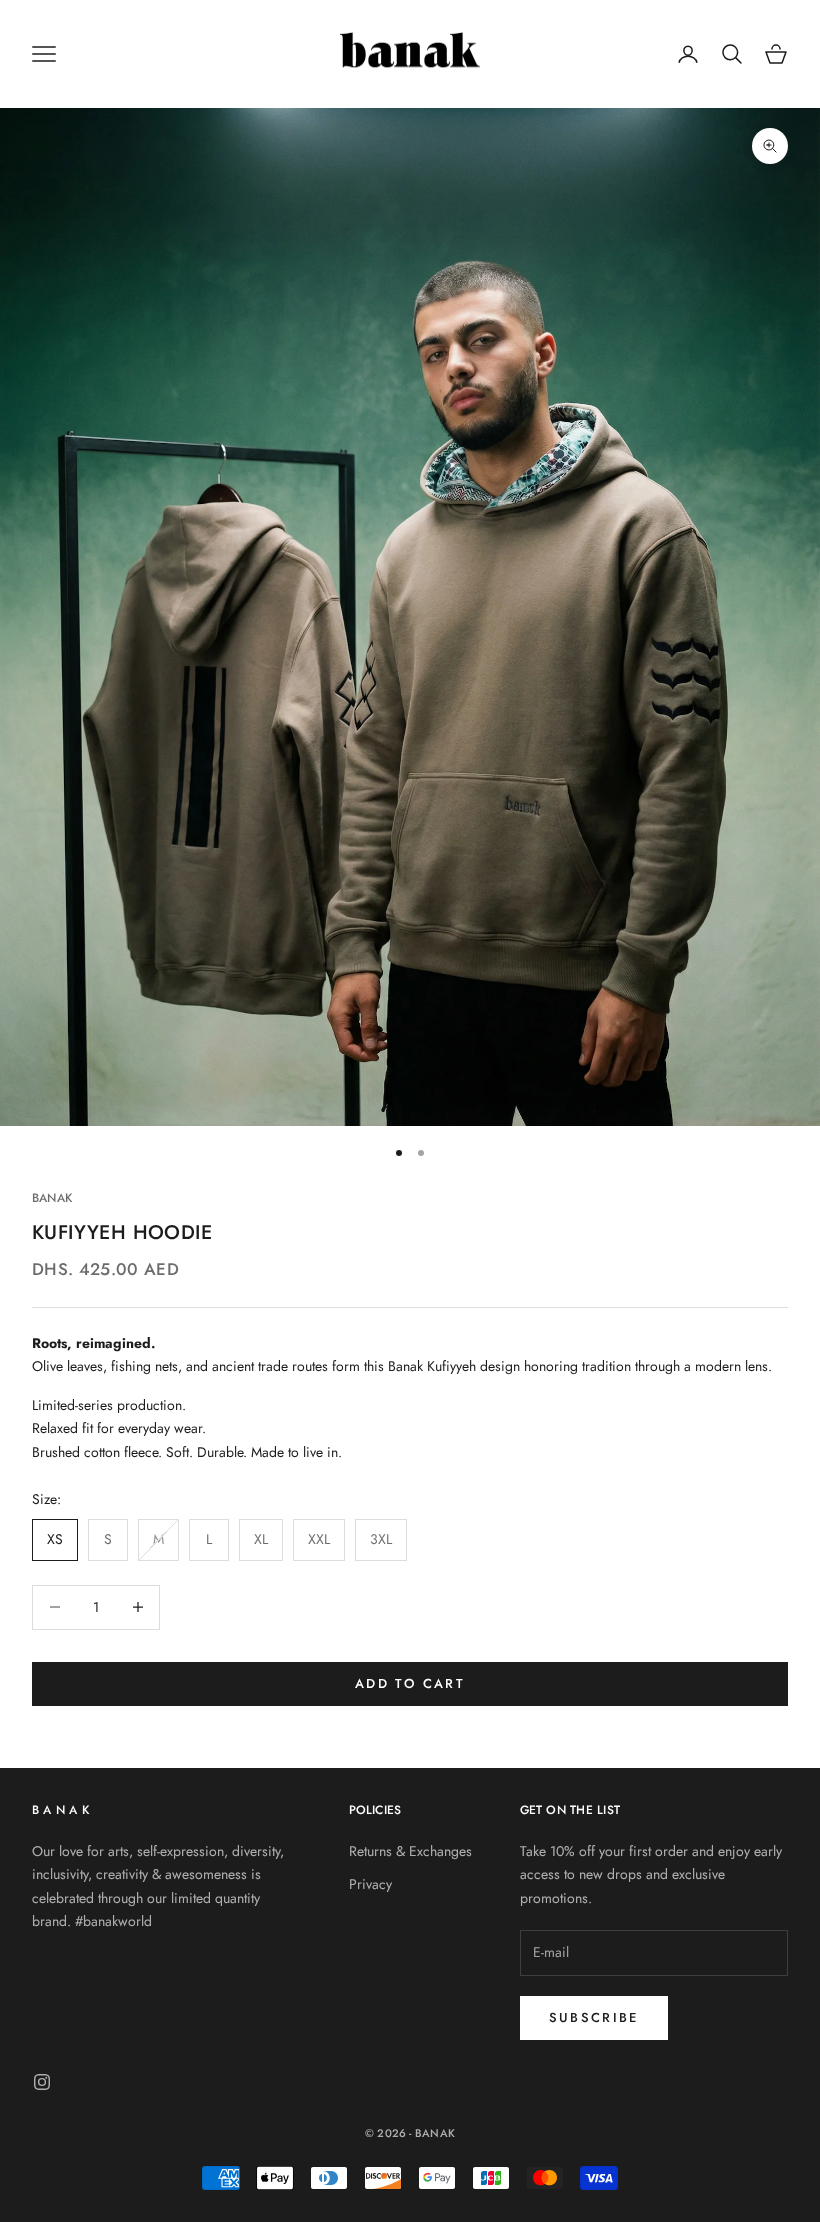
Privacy (370, 1884)
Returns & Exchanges (410, 1851)
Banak (52, 1198)
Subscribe (594, 2017)
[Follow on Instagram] (42, 2082)
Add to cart (410, 1683)
